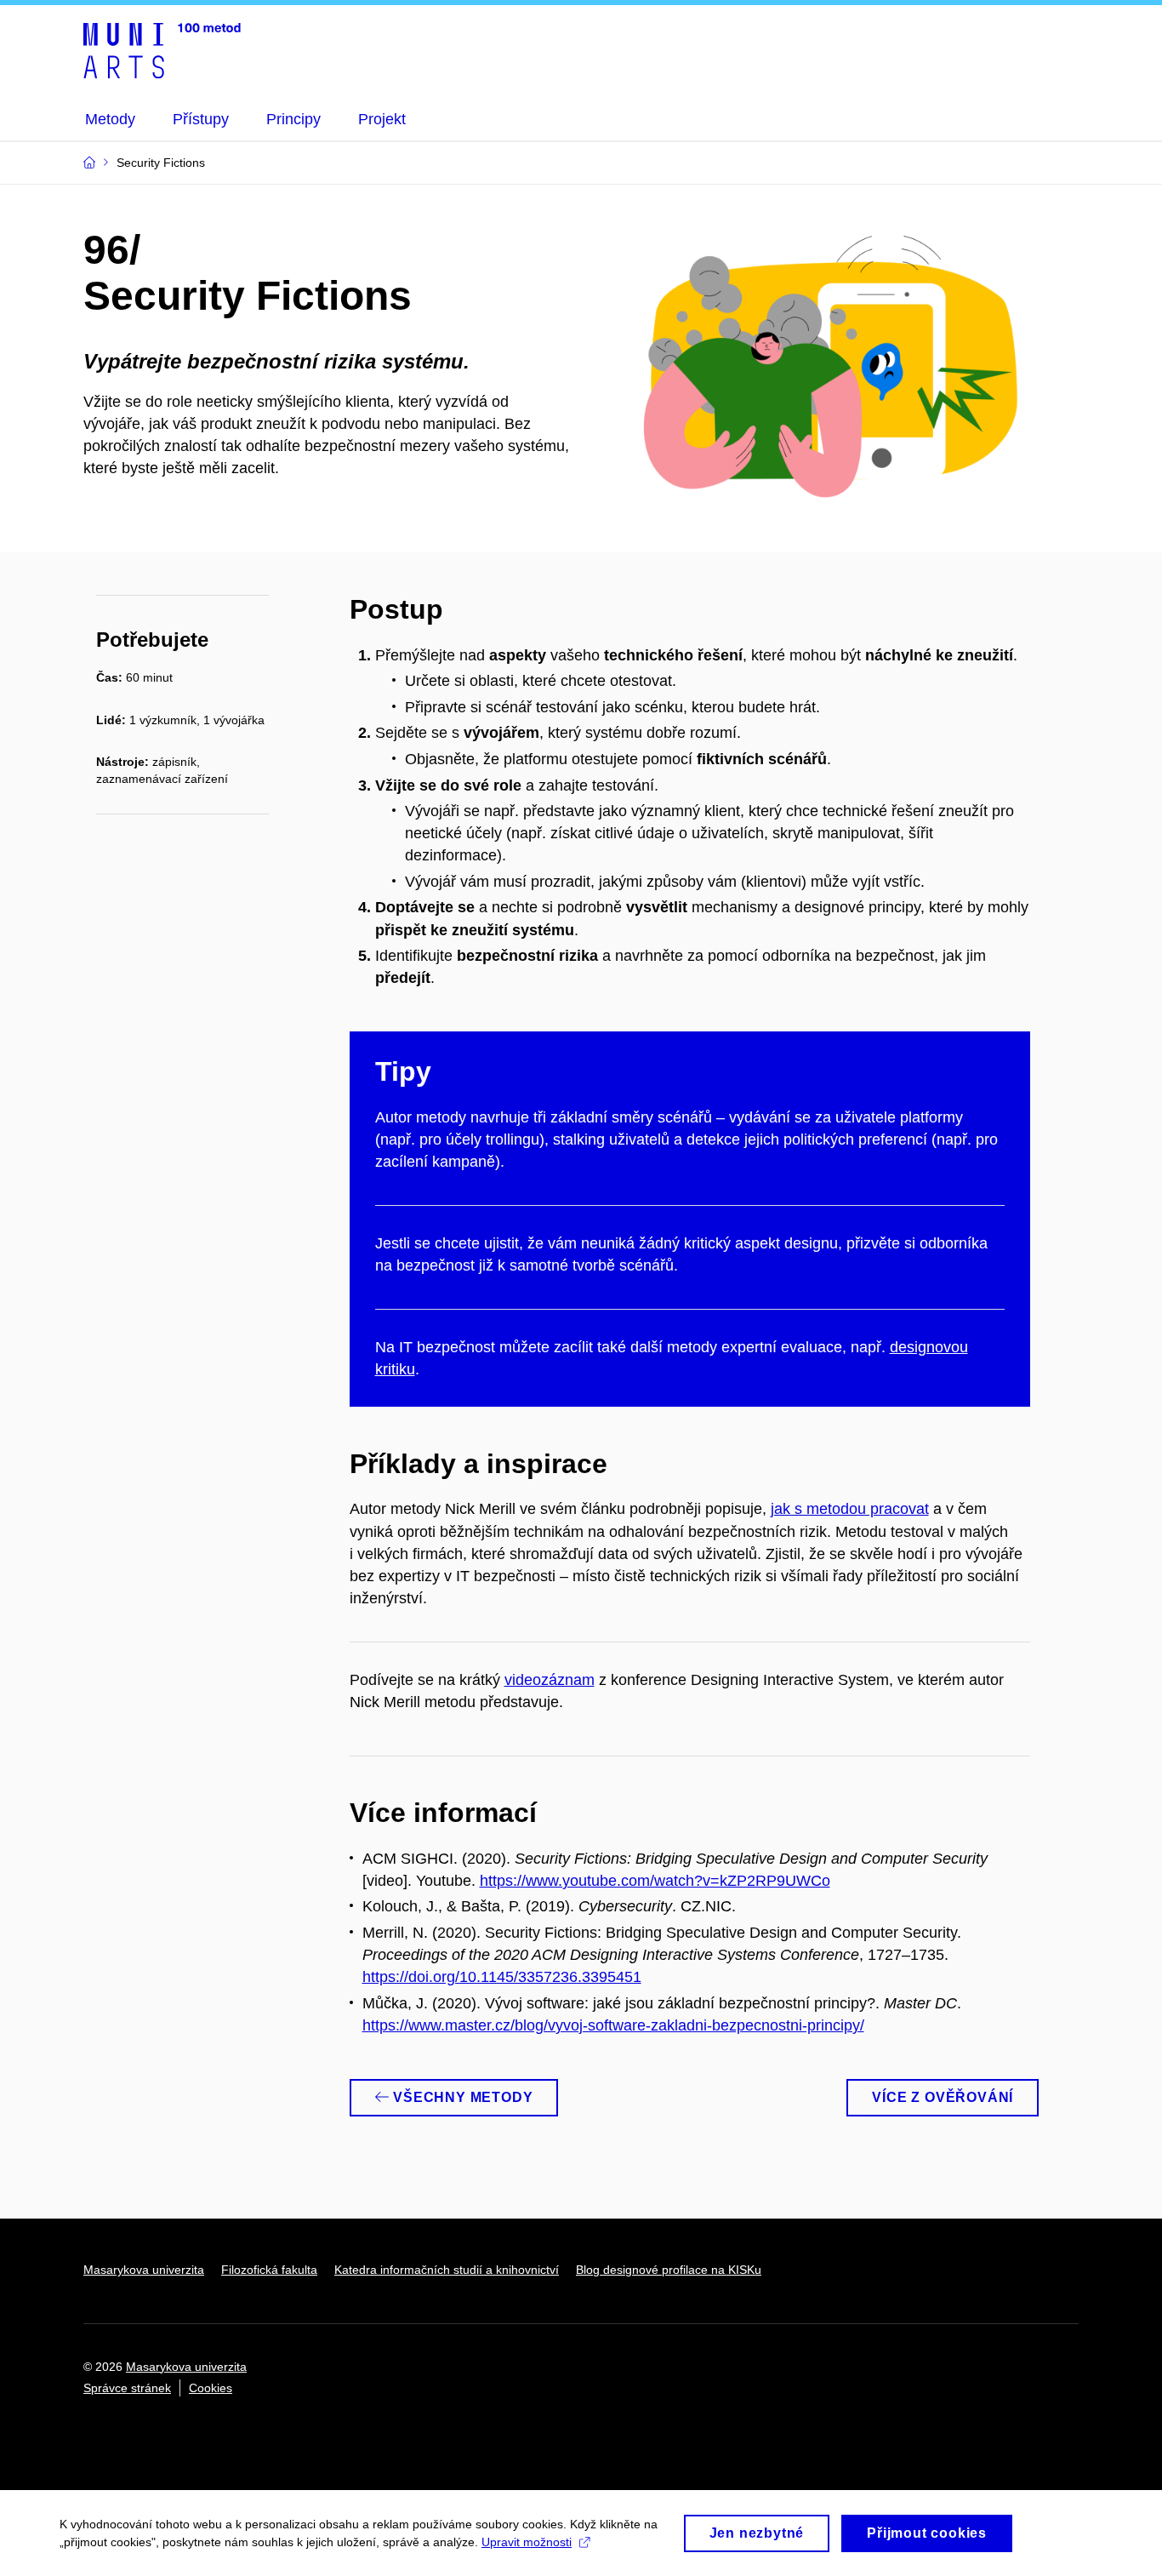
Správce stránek (127, 2388)
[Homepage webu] (162, 49)
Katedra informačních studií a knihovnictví (447, 2270)
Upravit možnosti (527, 2542)
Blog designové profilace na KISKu (669, 2270)
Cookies (211, 2388)
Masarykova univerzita (144, 2270)
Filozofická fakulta (269, 2270)
